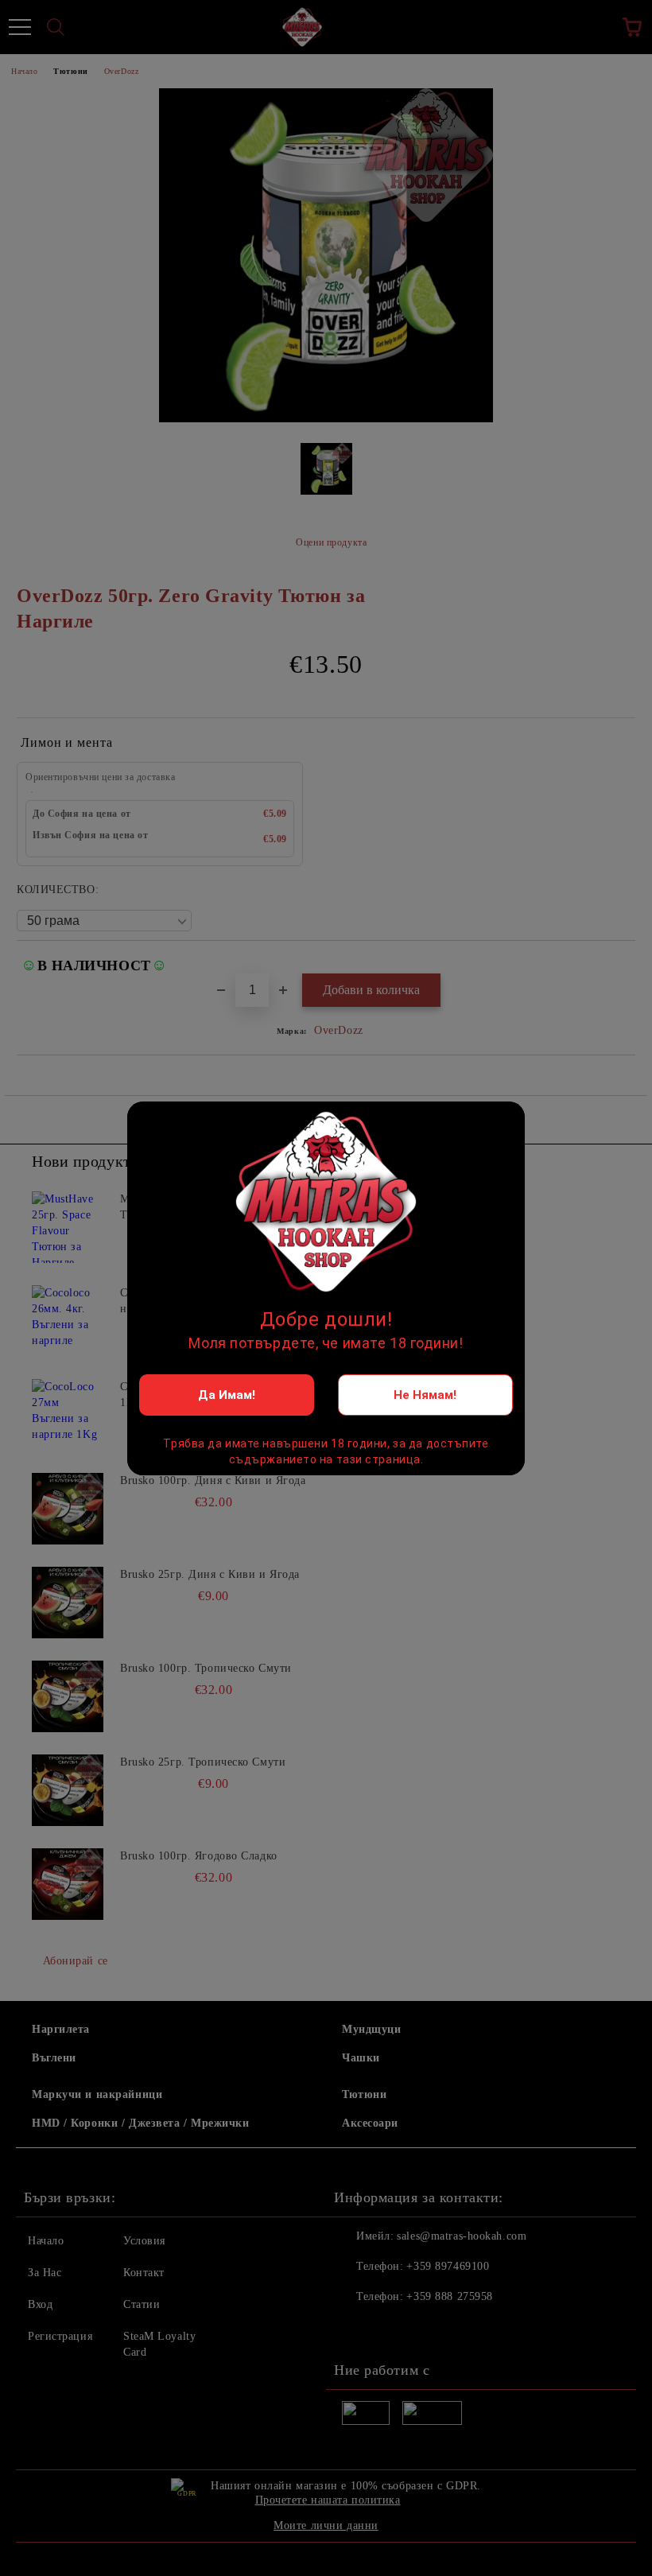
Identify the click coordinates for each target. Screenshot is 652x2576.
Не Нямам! (425, 1395)
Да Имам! (227, 1395)
